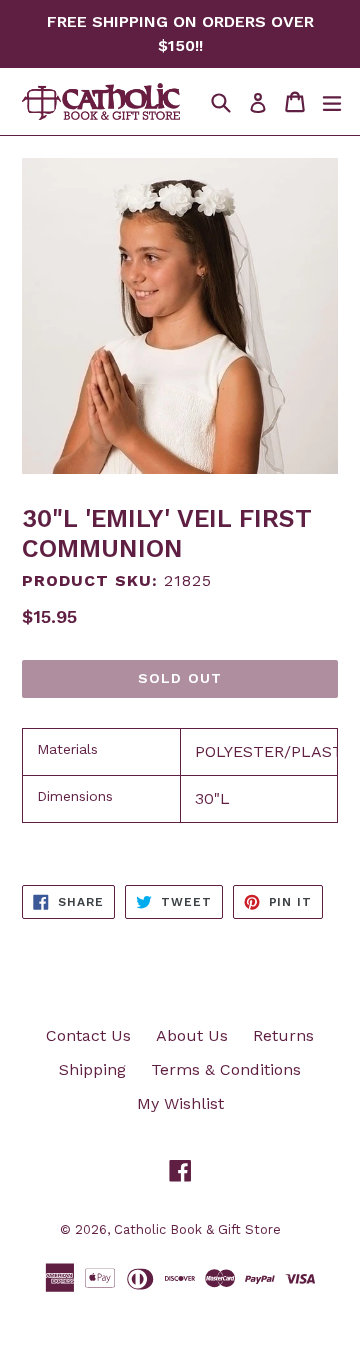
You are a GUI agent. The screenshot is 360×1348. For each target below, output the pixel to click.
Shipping (92, 1069)
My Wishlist (180, 1103)
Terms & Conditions (226, 1069)
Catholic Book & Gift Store (197, 1229)
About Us (192, 1035)
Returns (283, 1035)
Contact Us (88, 1035)
